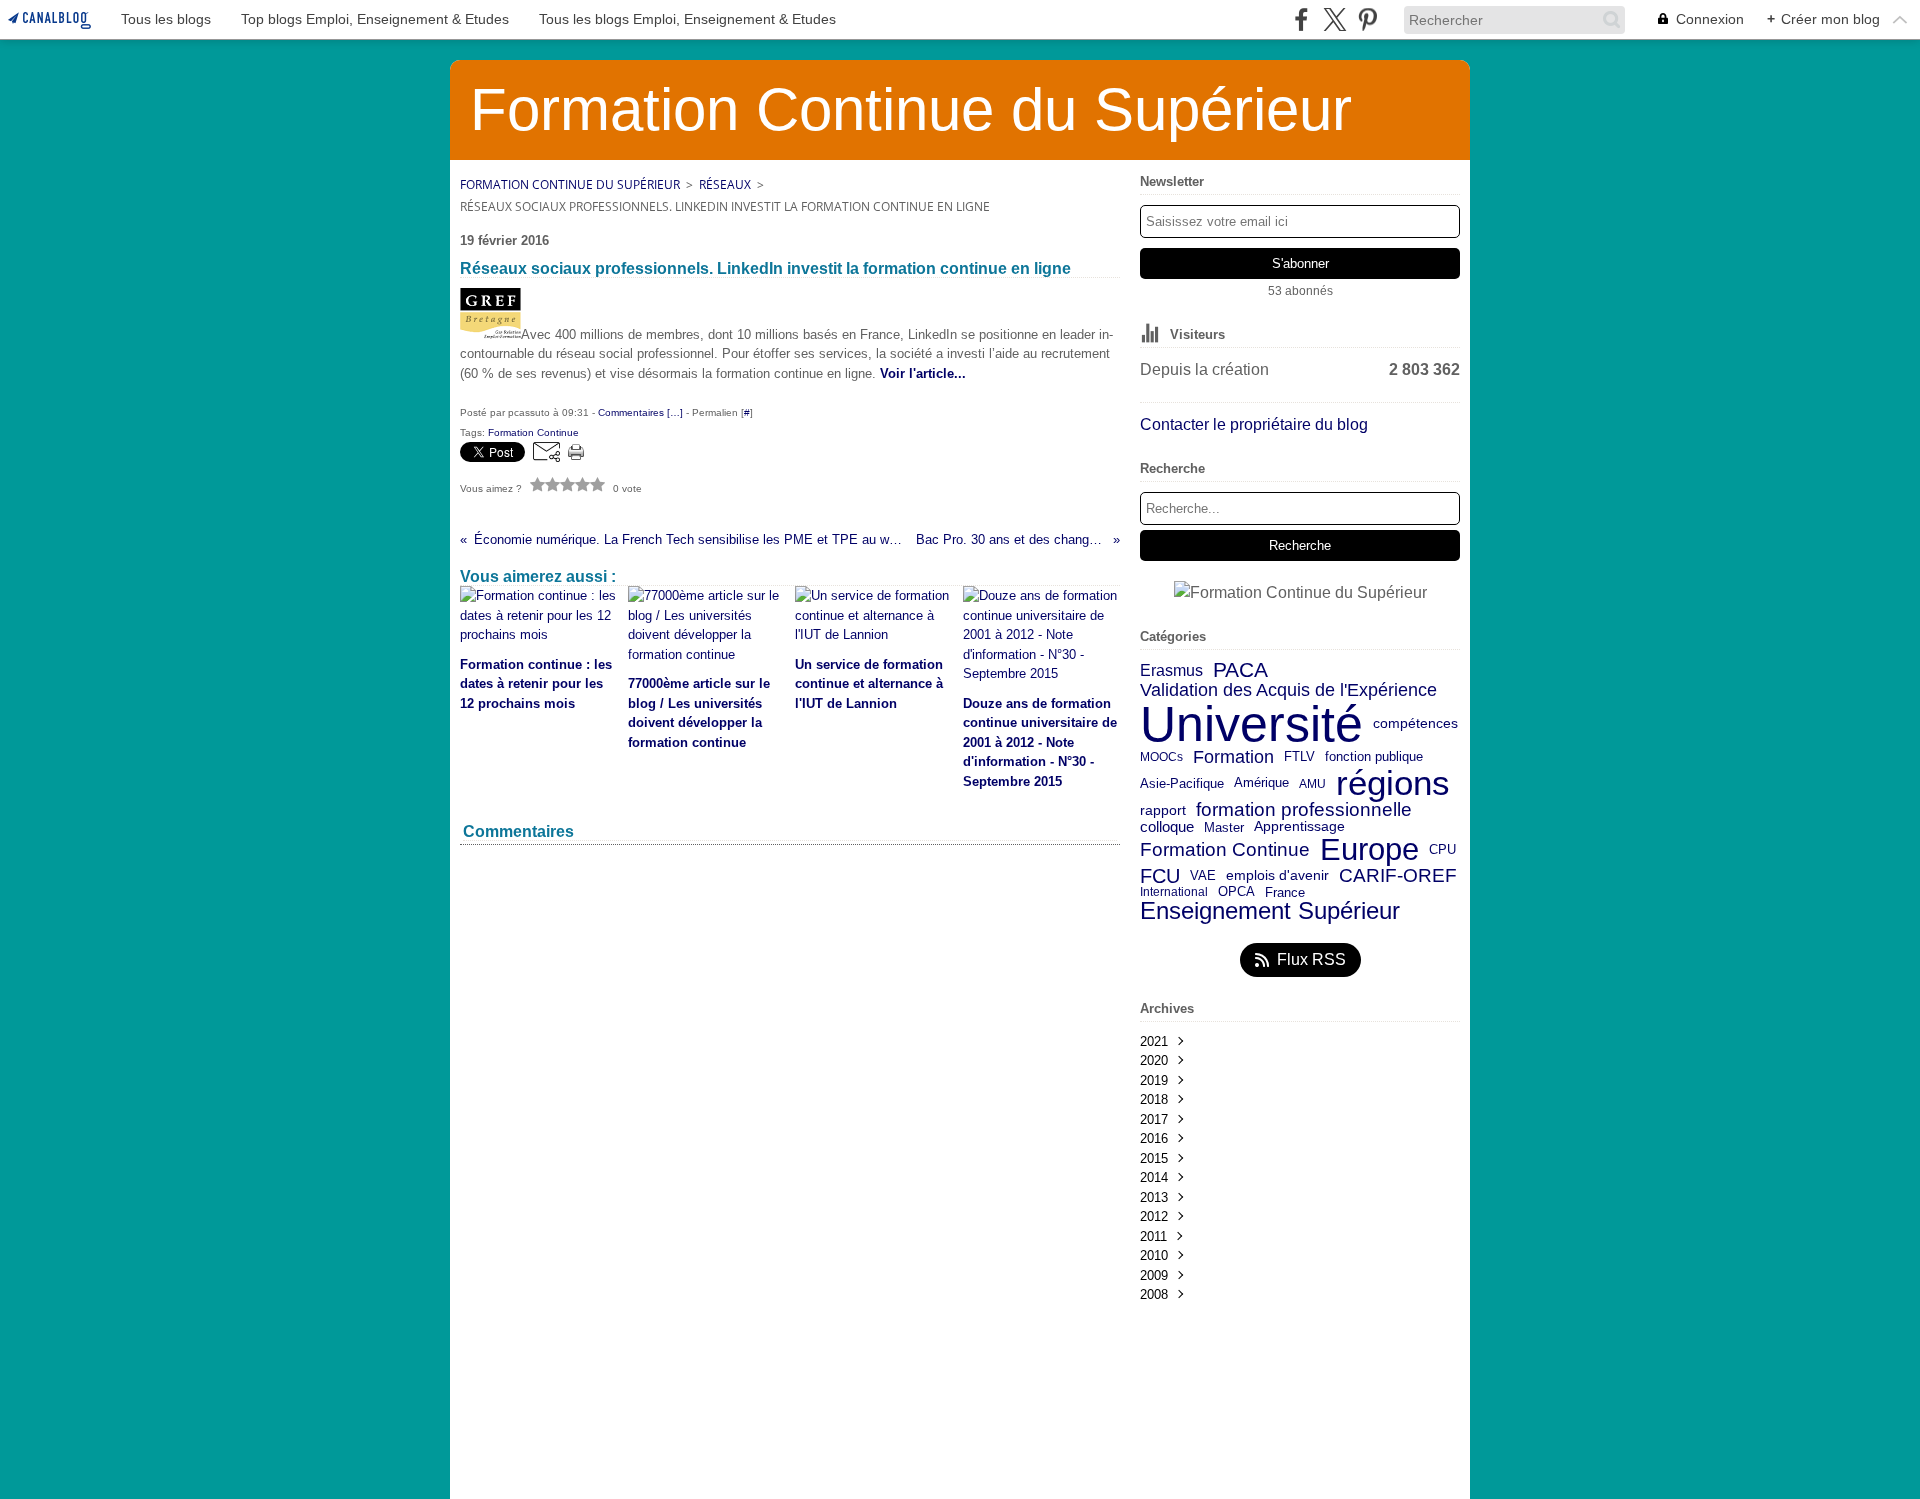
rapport (1163, 811)
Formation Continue (1225, 850)
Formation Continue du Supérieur (570, 184)
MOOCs (1161, 757)
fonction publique (1374, 757)
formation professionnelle (1304, 810)
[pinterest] (1367, 19)
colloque (1167, 827)
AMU (1312, 784)
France (1285, 892)
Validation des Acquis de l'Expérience (1288, 690)
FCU (1160, 876)
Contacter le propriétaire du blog (1254, 424)
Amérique (1261, 783)
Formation (1233, 758)
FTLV (1299, 757)
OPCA (1236, 892)
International (1174, 892)
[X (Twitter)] (1334, 19)
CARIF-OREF (1398, 875)
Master (1224, 827)
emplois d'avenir (1277, 876)
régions (1393, 783)
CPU (1442, 850)
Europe (1369, 850)
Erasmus (1171, 670)
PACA (1240, 670)
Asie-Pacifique (1182, 784)
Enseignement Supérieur (1270, 911)
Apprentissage (1299, 827)
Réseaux (725, 184)
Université (1251, 724)
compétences (1415, 724)
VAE (1203, 875)
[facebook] (1301, 19)
